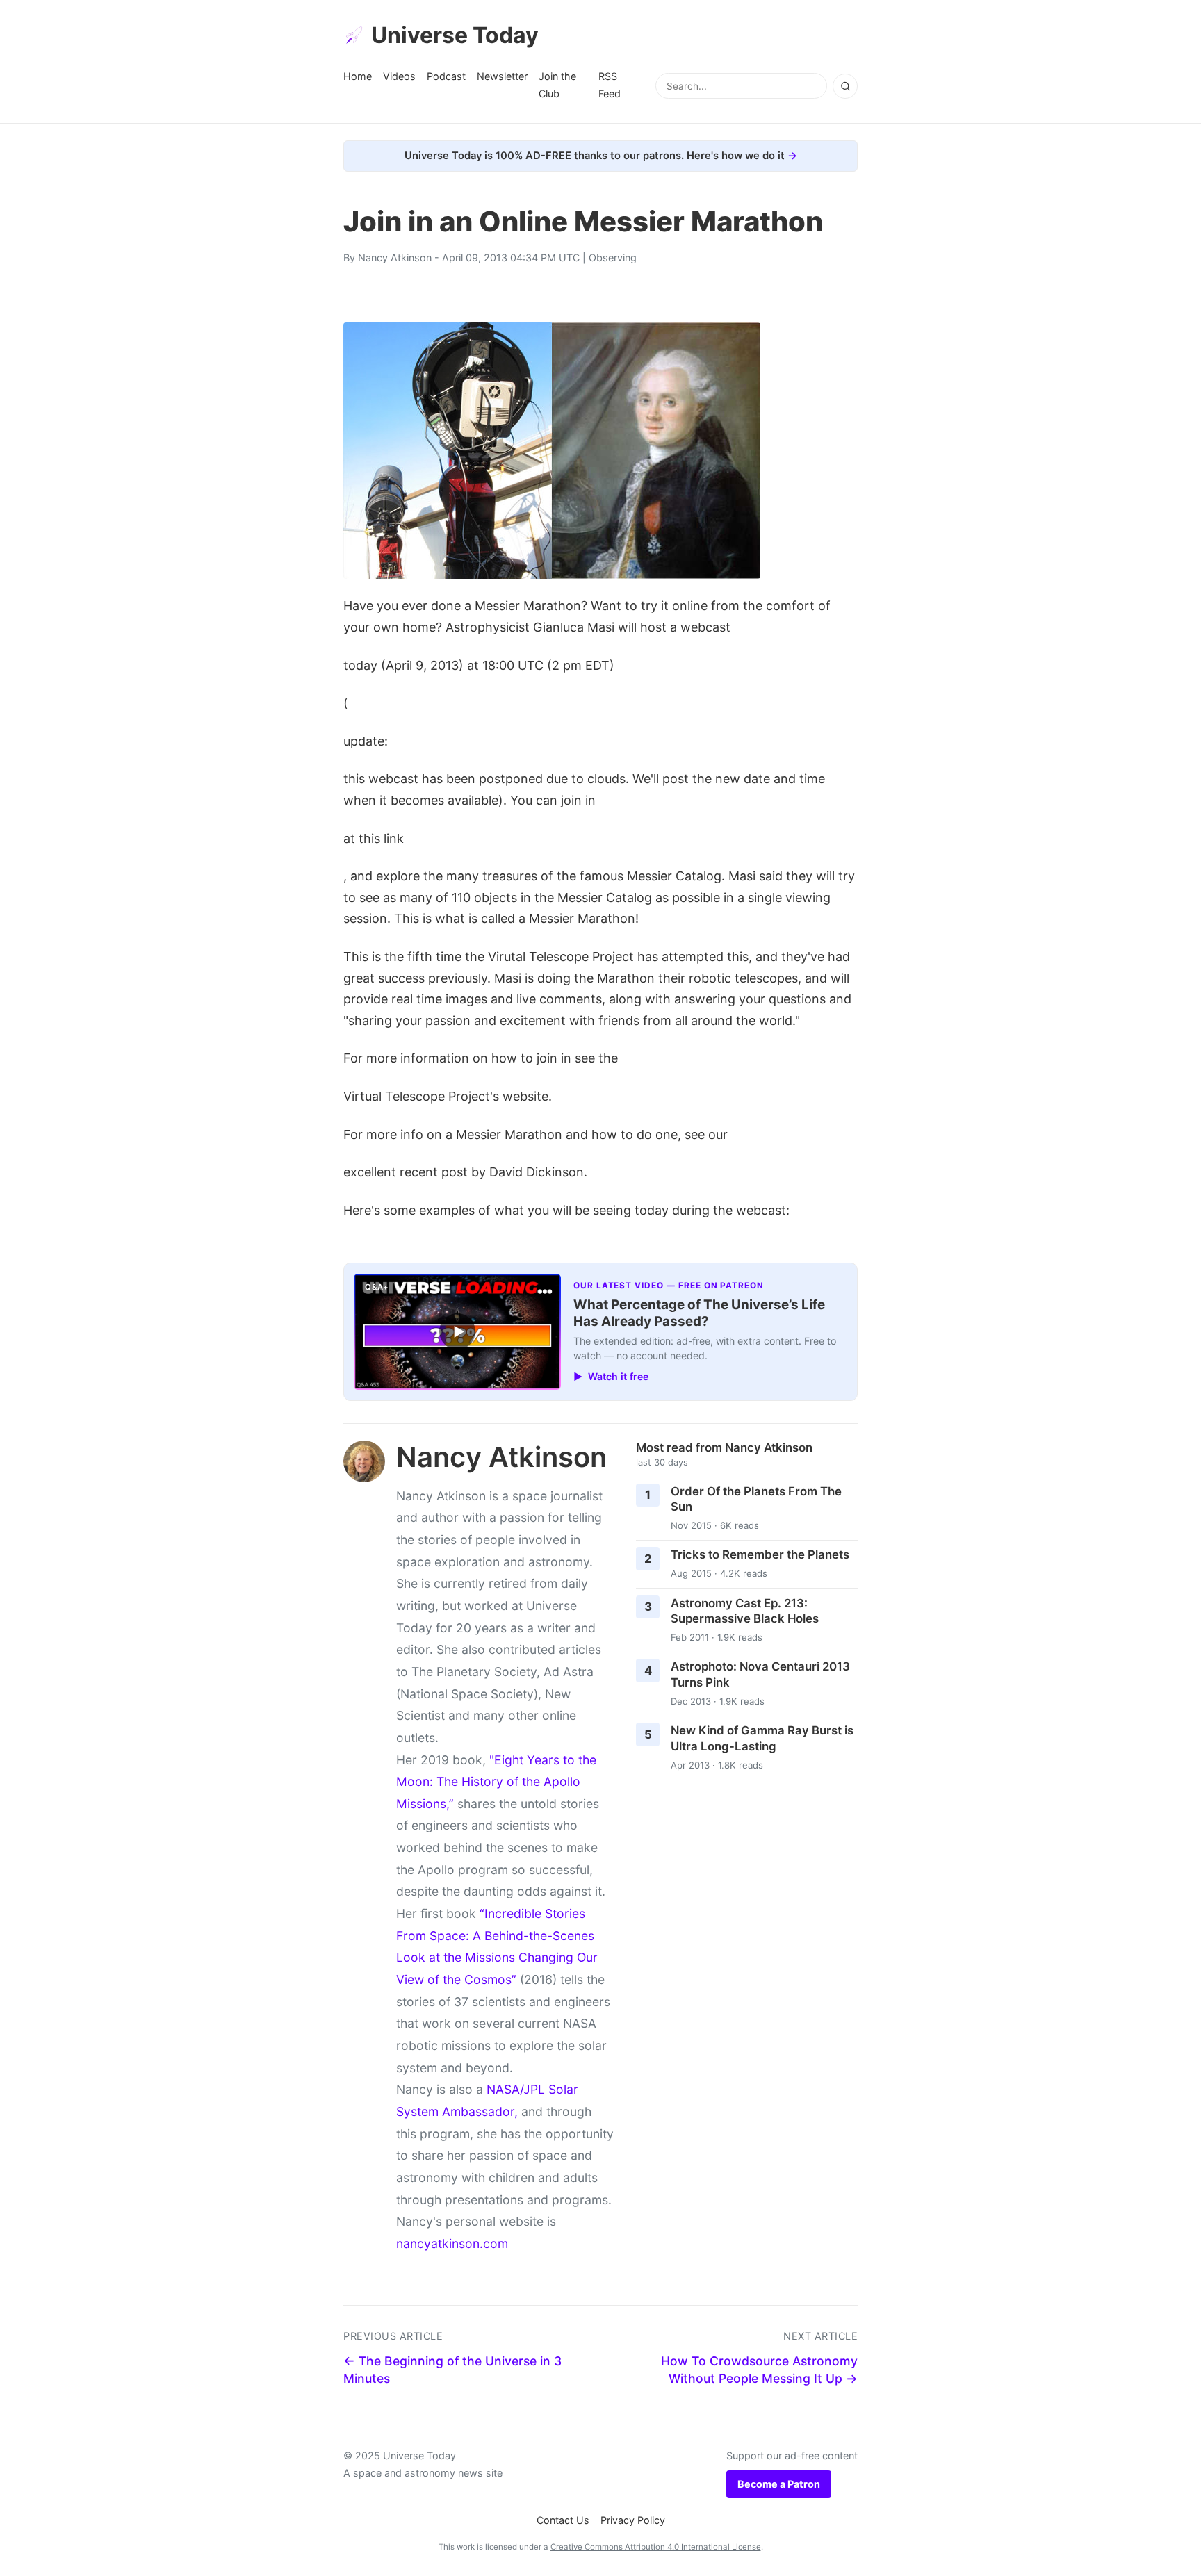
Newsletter (502, 76)
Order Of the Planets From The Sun (756, 1499)
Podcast (446, 76)
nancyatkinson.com (452, 2243)
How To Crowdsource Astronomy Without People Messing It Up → (759, 2370)
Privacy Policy (633, 2520)
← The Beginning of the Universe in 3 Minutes (452, 2370)
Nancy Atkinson (395, 257)
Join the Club (557, 84)
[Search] (845, 86)
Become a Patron (779, 2484)
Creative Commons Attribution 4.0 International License (656, 2547)
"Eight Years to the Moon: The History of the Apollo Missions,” (496, 1782)
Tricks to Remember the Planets (760, 1554)
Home (358, 76)
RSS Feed (610, 84)
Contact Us (563, 2520)
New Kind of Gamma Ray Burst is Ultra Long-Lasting (762, 1738)
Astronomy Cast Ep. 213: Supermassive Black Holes (745, 1611)
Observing (613, 257)
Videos (399, 76)
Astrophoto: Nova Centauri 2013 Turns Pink (760, 1674)
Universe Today (455, 35)
